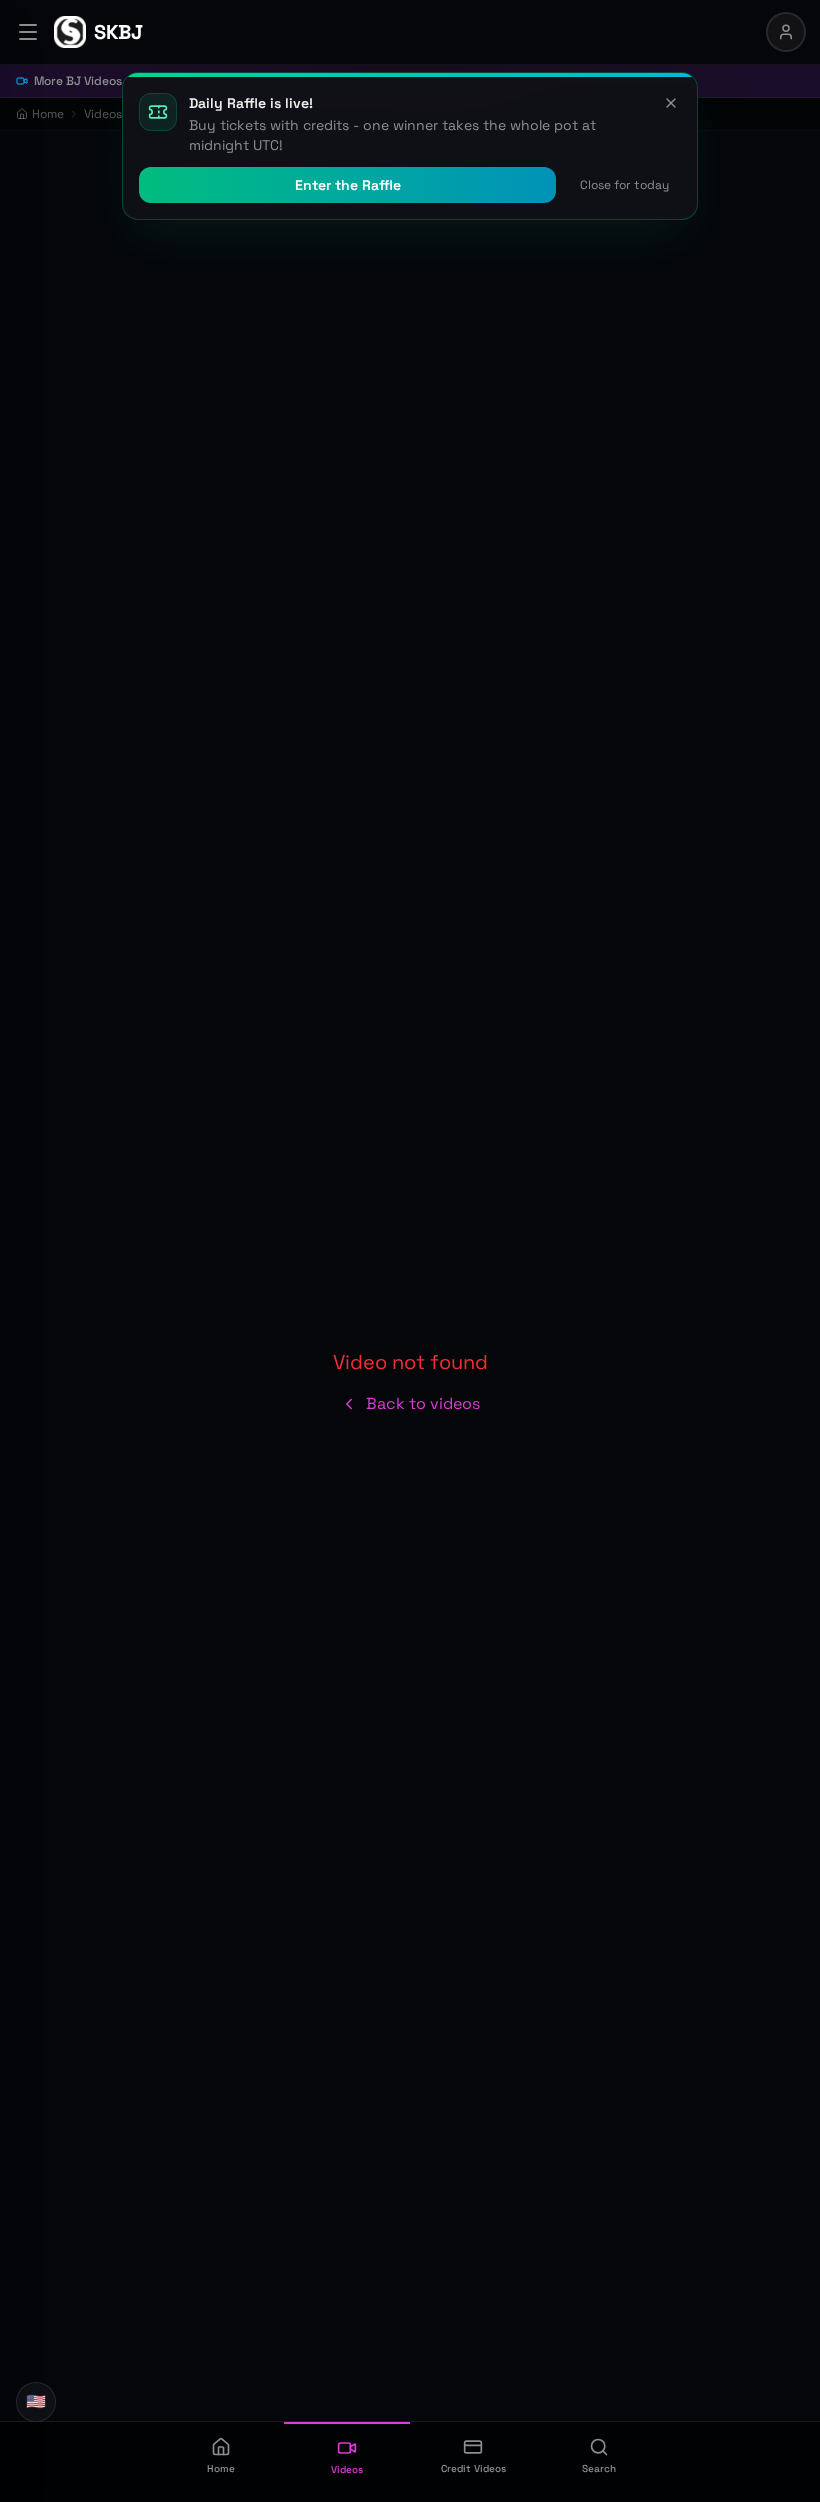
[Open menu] (28, 32)
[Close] (671, 103)
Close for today (624, 185)
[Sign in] (786, 32)
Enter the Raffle (348, 185)
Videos (103, 114)
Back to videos (423, 1403)
